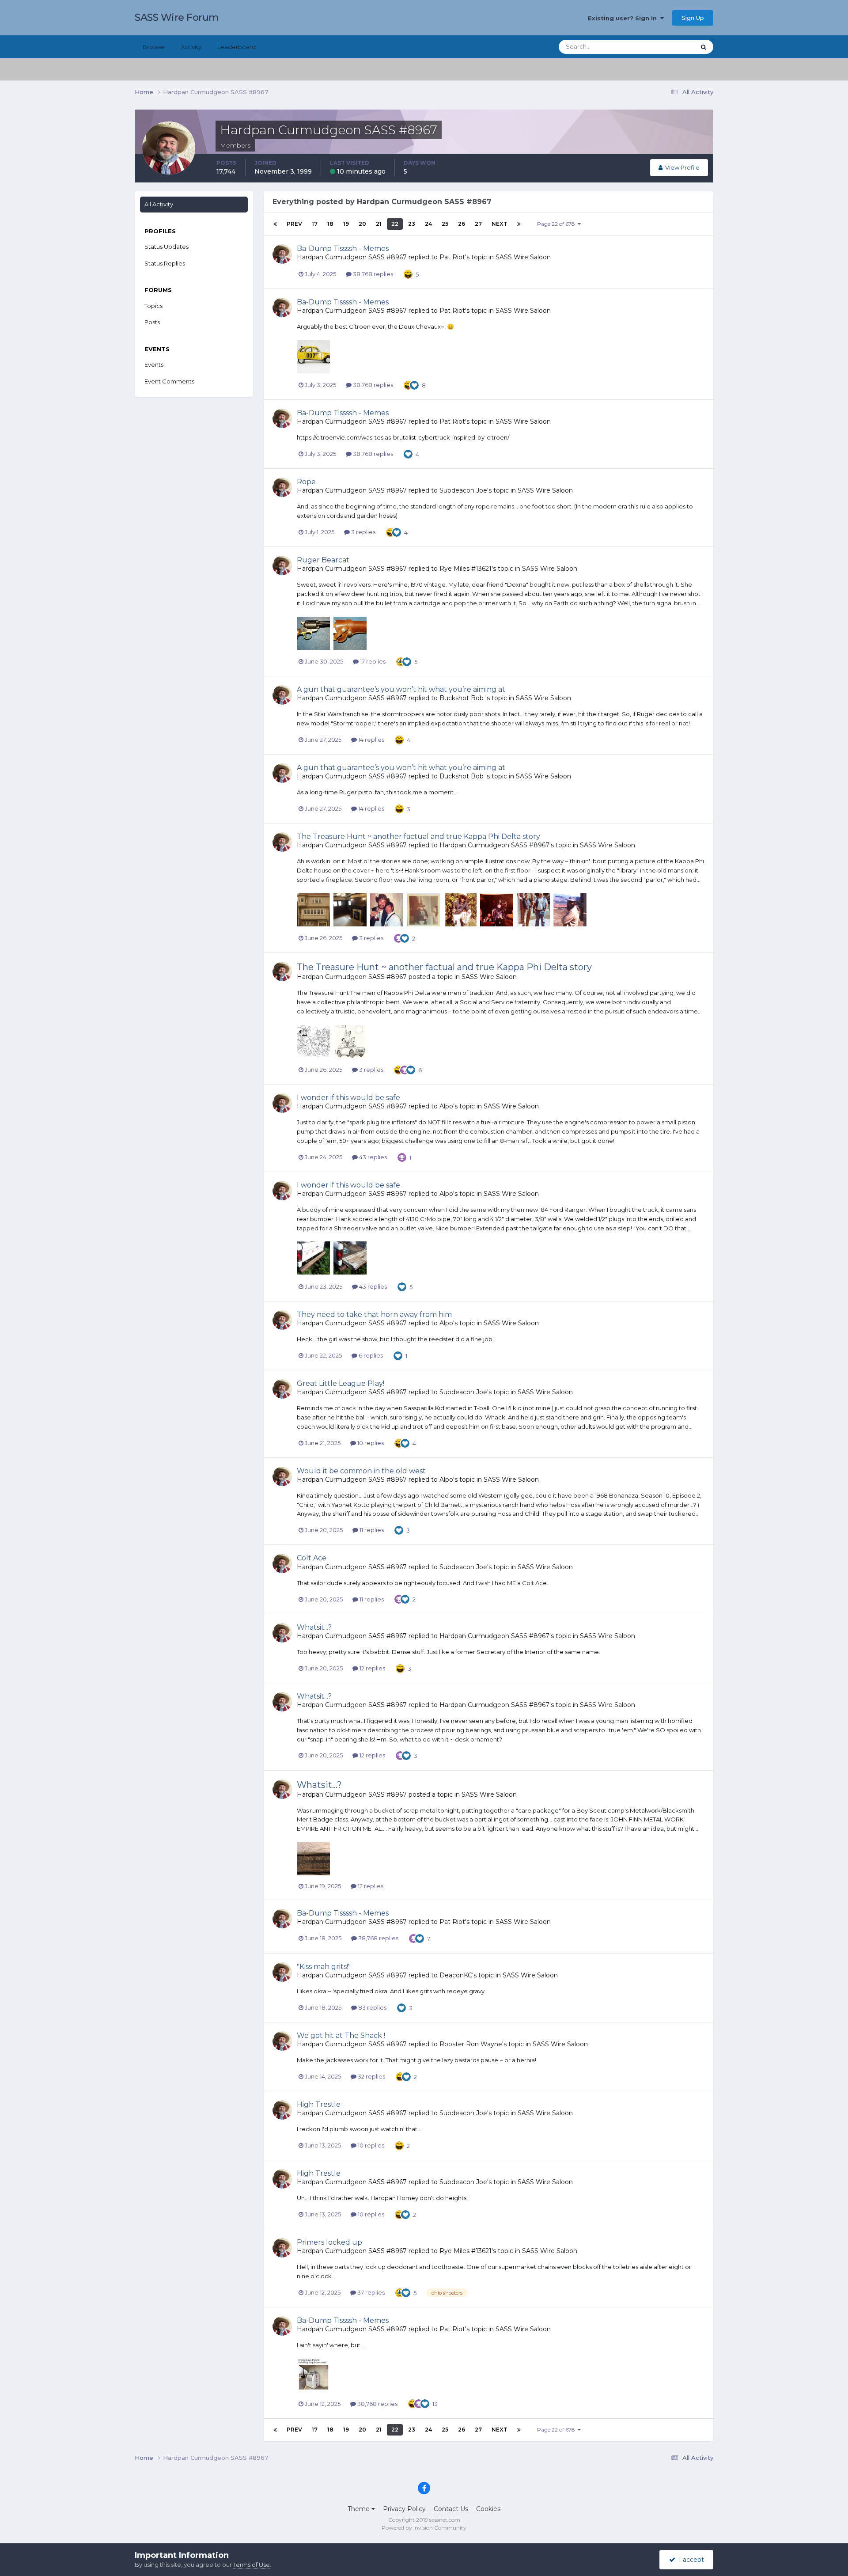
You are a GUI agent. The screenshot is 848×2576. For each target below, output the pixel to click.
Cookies (488, 2509)
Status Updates (663, 47)
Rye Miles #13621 (466, 569)
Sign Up (693, 18)
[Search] (704, 47)
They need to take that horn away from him (374, 1315)
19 (346, 224)
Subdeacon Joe (463, 490)
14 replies (371, 740)
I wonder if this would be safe (348, 1098)
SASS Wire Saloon (523, 257)
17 (315, 224)
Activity (191, 47)
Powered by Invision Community (424, 2528)
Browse (154, 47)
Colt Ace (312, 1558)
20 (362, 224)
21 (379, 224)
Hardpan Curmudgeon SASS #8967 (352, 257)
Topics (153, 306)
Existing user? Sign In (624, 18)
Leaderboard (237, 47)
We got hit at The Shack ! (341, 2035)
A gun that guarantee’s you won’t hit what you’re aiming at (401, 689)
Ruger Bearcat (323, 560)
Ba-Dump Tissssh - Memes (343, 248)
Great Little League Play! (341, 1383)
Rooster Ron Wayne (471, 2044)
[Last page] (519, 224)
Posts (152, 322)
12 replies (372, 1668)
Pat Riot (452, 257)
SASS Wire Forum (177, 17)
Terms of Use (252, 2565)
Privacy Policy (404, 2509)
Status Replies (165, 263)
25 (445, 224)
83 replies (372, 2007)
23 (412, 224)
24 (428, 224)
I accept (690, 2560)
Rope (306, 482)
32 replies (371, 2076)
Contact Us (451, 2509)
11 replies (371, 1530)
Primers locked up (329, 2242)
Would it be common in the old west (361, 1471)
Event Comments (169, 381)
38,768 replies (372, 274)
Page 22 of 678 (557, 224)
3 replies (363, 532)
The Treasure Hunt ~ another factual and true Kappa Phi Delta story (418, 837)
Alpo (446, 1106)
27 (478, 224)
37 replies (370, 2292)
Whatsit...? (314, 1627)
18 (330, 224)
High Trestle (319, 2104)
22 (395, 224)
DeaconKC (456, 1975)
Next (500, 224)
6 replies (370, 1355)
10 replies (370, 1443)
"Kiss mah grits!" (324, 1967)
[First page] (275, 224)
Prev (294, 224)
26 (462, 224)
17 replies (372, 661)
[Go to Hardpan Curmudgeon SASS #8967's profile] (282, 254)
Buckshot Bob (462, 698)
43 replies (372, 1157)
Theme (360, 2509)
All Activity (159, 204)
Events (154, 364)
